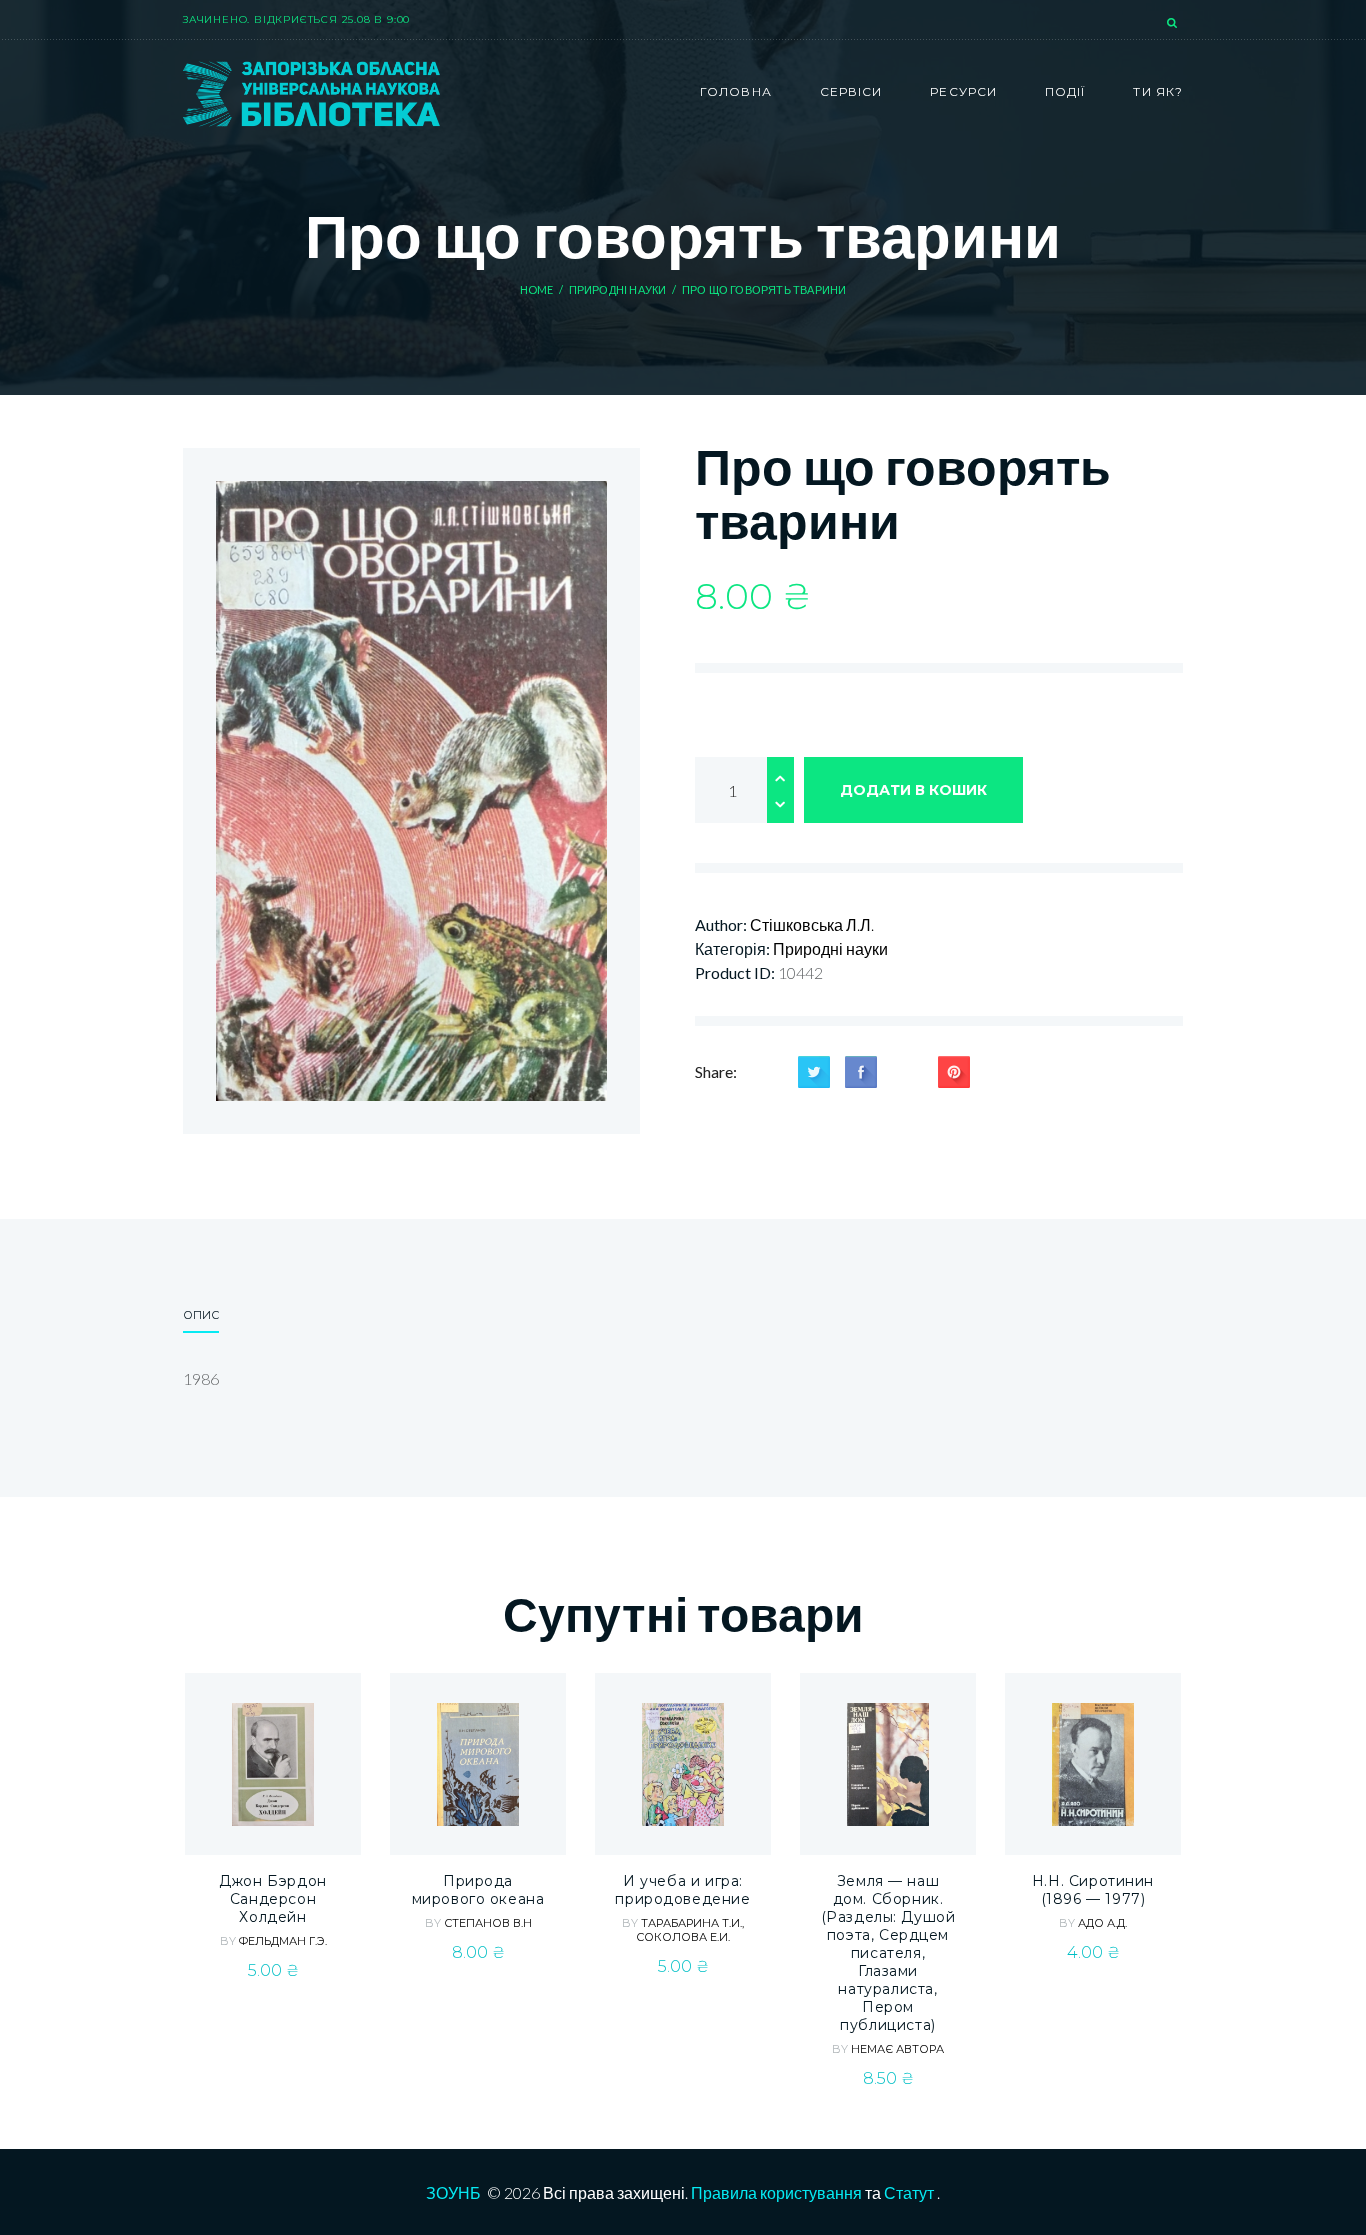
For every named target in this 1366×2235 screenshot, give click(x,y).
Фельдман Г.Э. (283, 1941)
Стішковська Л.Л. (812, 924)
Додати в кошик (913, 790)
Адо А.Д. (1102, 1923)
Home (537, 289)
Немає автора (897, 2049)
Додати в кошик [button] (273, 1814)
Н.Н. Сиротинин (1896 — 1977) (1093, 1890)
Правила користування (776, 2192)
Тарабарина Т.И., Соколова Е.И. (690, 1930)
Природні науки (618, 289)
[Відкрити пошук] (1174, 24)
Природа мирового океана (478, 1890)
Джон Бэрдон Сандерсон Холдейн (272, 1899)
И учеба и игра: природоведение (682, 1890)
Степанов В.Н (488, 1923)
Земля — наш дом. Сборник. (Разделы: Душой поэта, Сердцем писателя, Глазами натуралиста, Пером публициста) (888, 1953)
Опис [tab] (201, 1315)
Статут (909, 2192)
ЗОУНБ (453, 2192)
